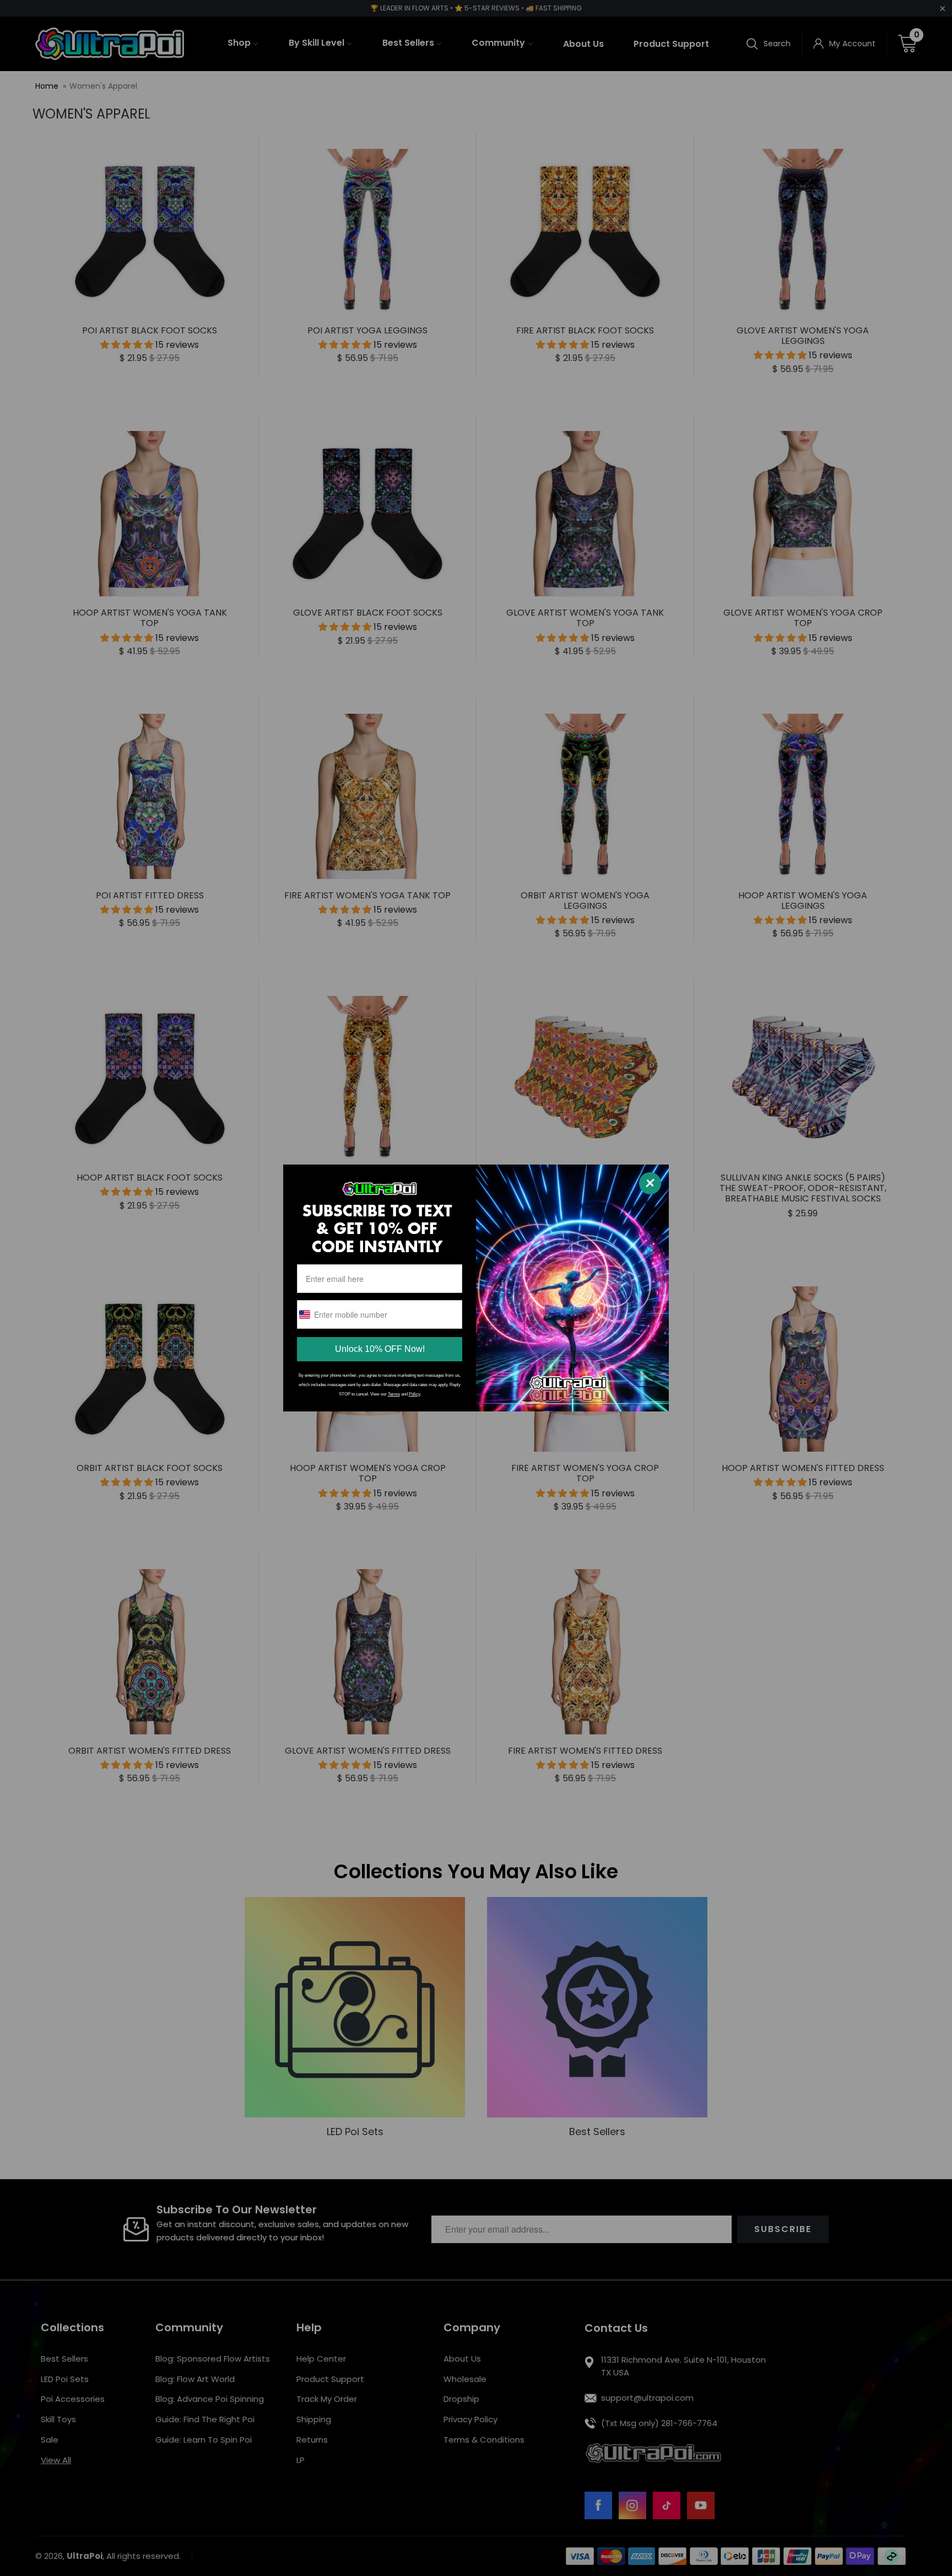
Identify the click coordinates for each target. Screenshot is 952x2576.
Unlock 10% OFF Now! (380, 1349)
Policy (414, 1394)
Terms (394, 1394)
